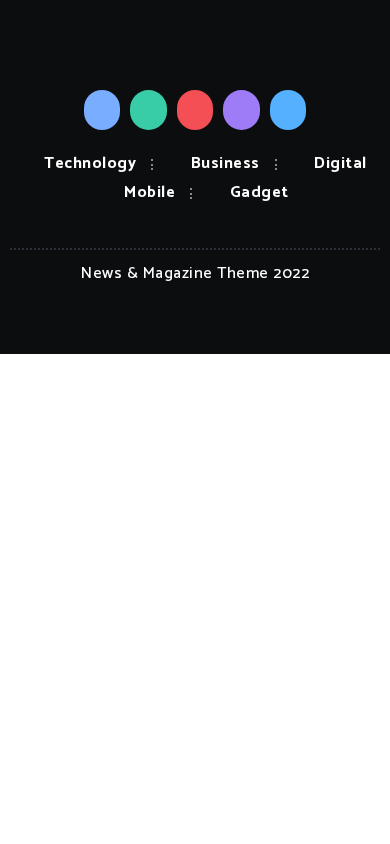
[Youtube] (195, 110)
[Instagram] (241, 110)
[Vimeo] (288, 110)
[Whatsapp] (148, 110)
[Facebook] (102, 110)
